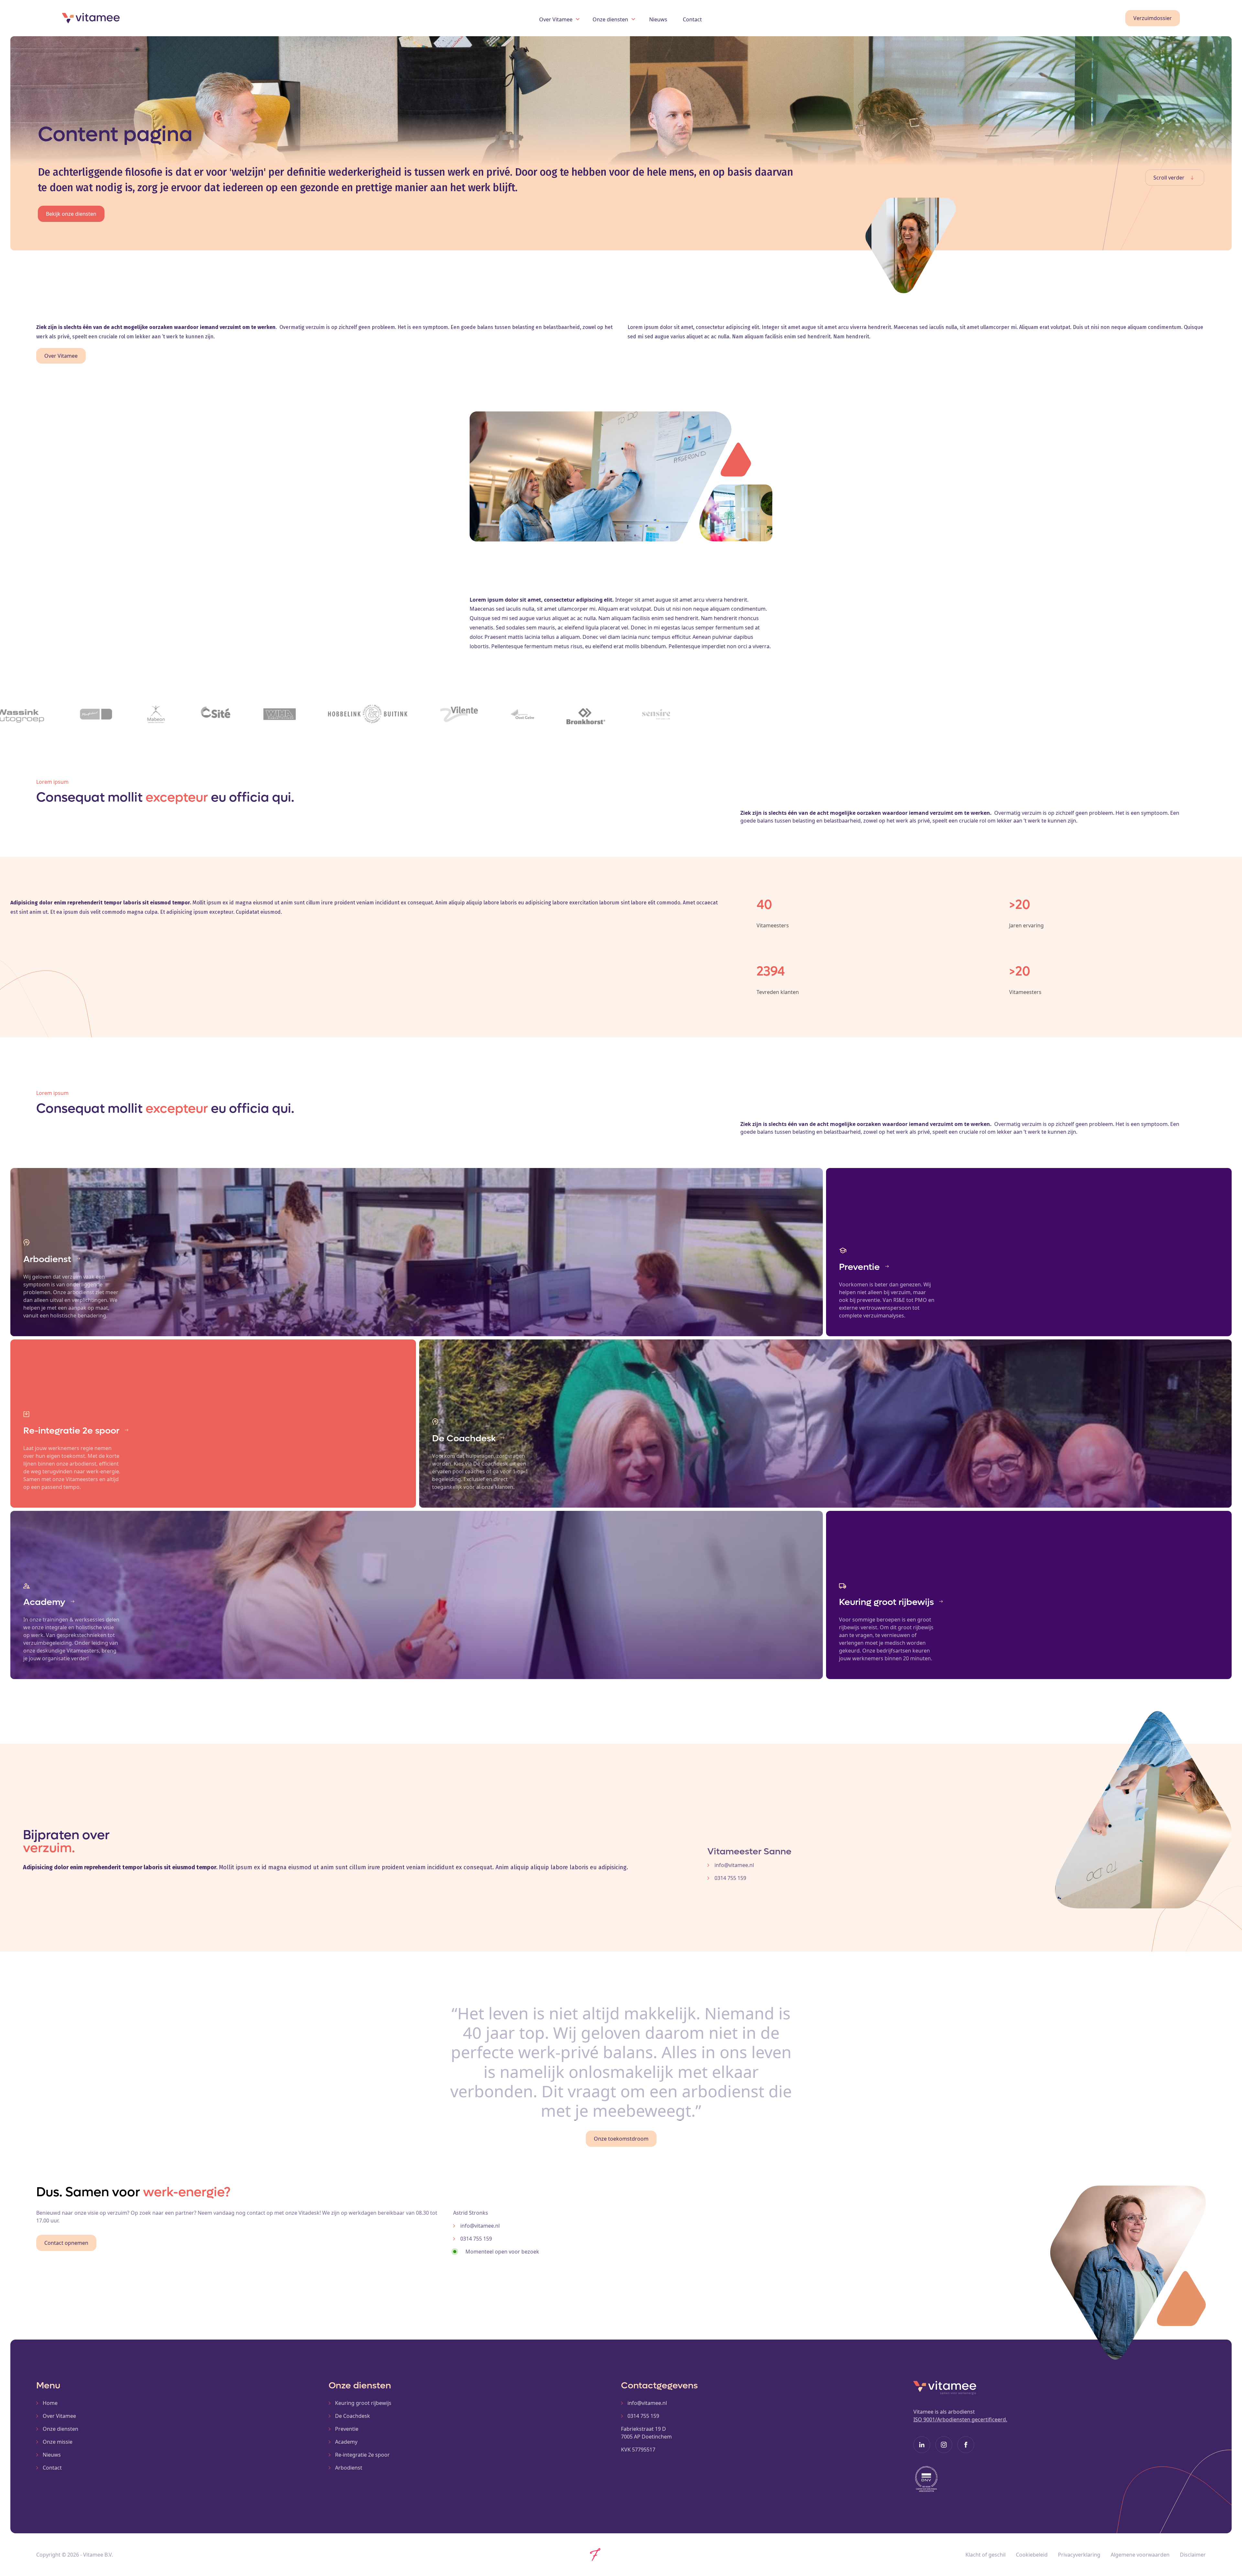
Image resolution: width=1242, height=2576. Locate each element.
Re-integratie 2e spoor (362, 2455)
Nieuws (658, 19)
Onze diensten (60, 2429)
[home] (154, 18)
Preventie (347, 2429)
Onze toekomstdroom (621, 2139)
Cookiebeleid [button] (1032, 2555)
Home (50, 2403)
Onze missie (58, 2442)
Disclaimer (1193, 2555)
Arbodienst (349, 2468)
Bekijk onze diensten (71, 214)
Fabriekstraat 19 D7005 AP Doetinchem (646, 2433)
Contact (692, 19)
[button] (559, 18)
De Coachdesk (353, 2416)
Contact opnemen (66, 2243)
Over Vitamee (61, 356)
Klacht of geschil (986, 2555)
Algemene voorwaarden (1140, 2555)
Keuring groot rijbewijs (363, 2403)
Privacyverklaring (1079, 2555)
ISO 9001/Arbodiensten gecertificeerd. (960, 2419)
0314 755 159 (643, 2416)
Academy (346, 2442)
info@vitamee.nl (647, 2403)
